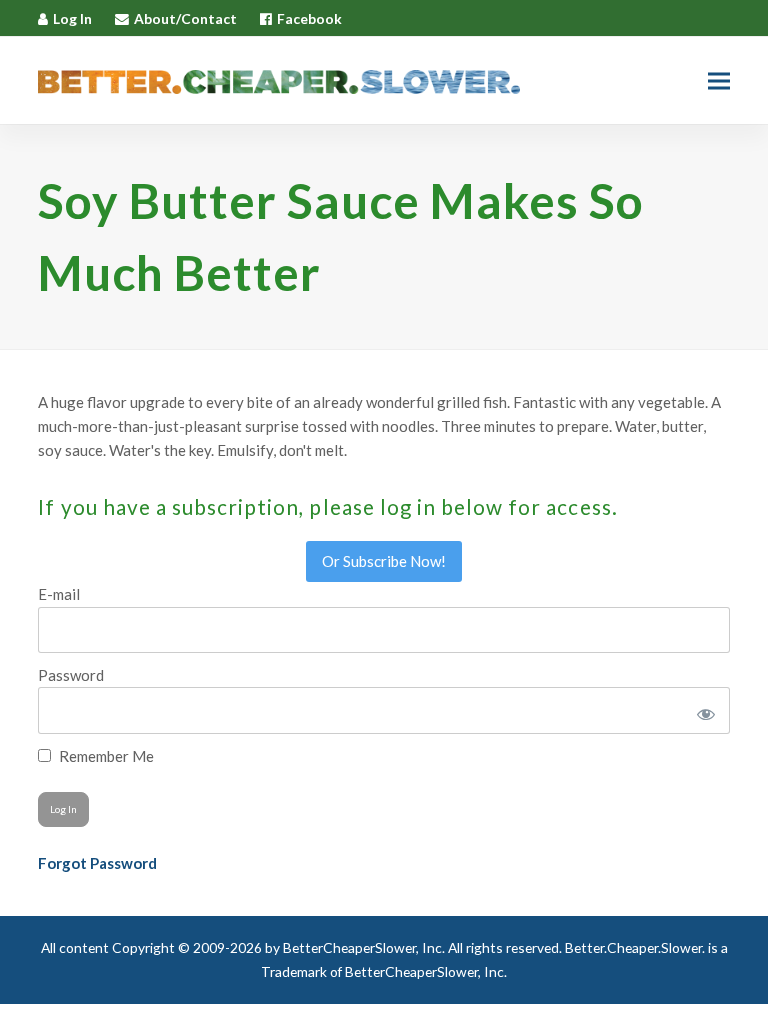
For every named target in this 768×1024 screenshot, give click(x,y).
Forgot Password (97, 863)
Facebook (309, 18)
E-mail (59, 594)
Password (71, 675)
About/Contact (185, 18)
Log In (72, 18)
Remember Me (105, 756)
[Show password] (702, 710)
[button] (719, 80)
